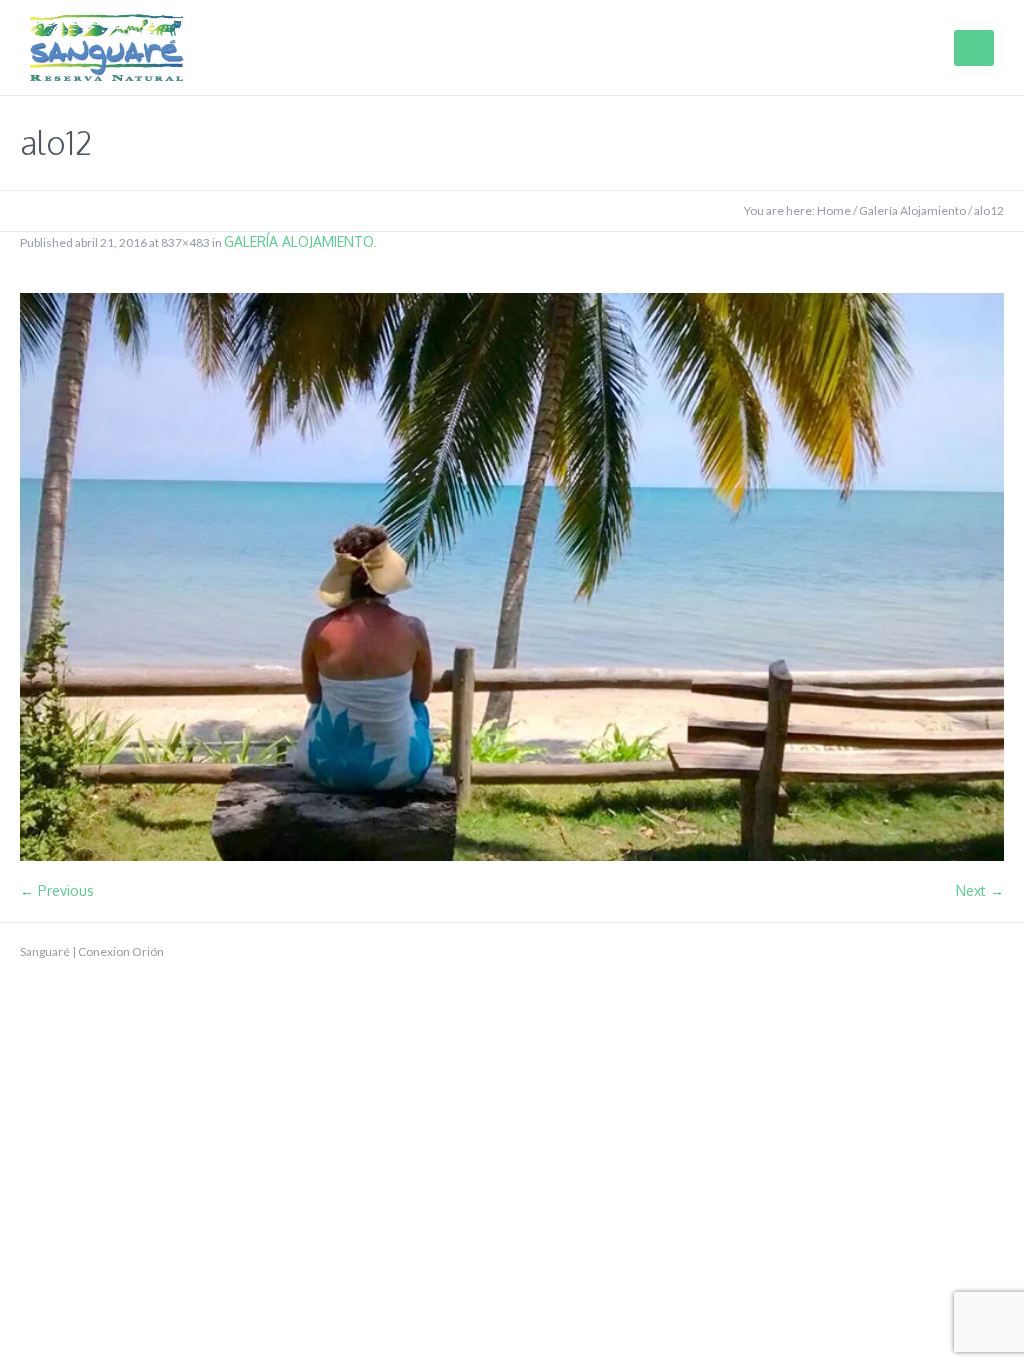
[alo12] (512, 577)
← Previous (57, 890)
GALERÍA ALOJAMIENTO (299, 241)
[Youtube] (962, 952)
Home (834, 210)
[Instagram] (994, 952)
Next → (980, 890)
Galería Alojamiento (912, 210)
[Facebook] (930, 952)
